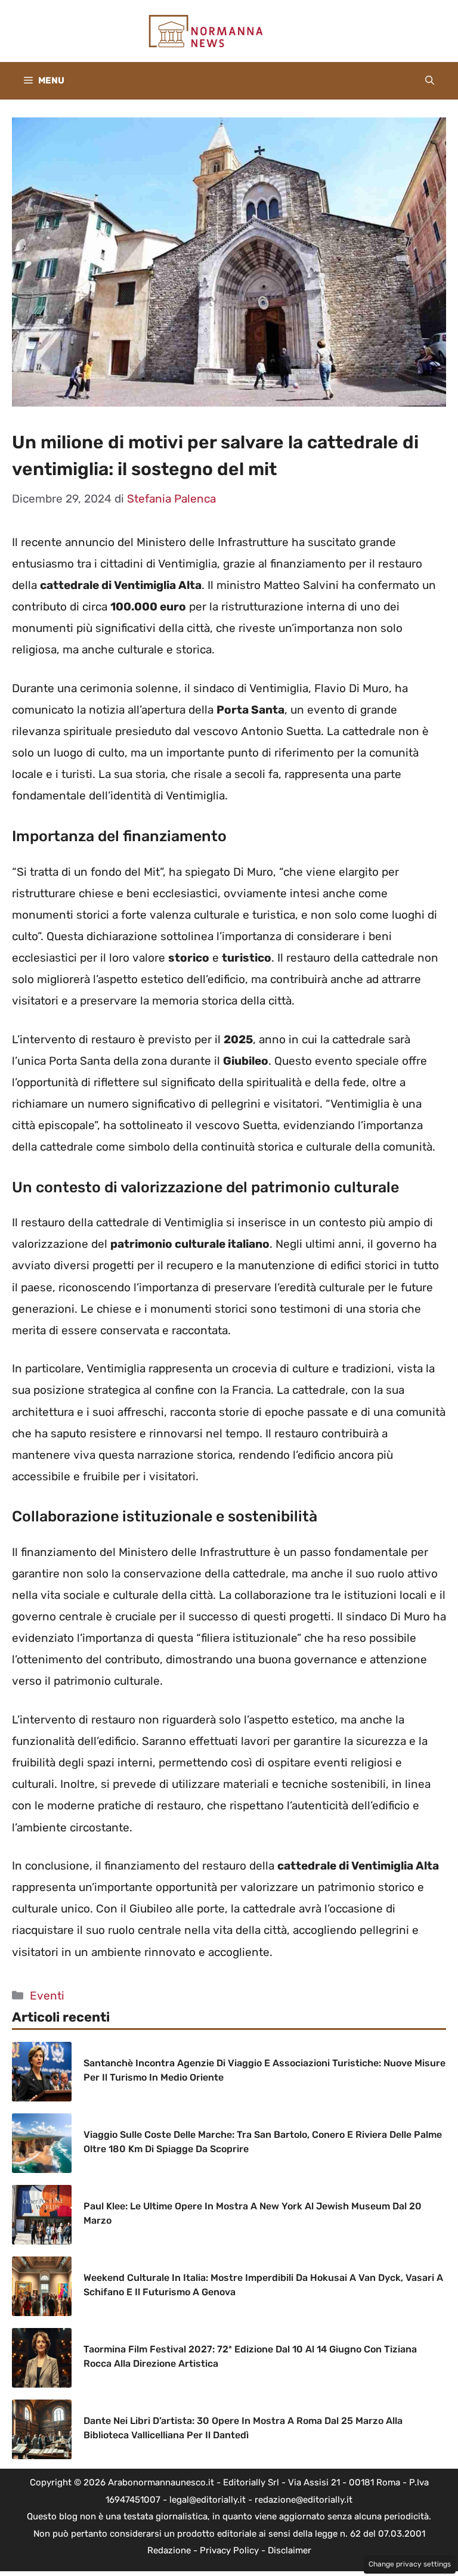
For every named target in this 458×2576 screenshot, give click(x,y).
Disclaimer (290, 2550)
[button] (430, 81)
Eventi (47, 1996)
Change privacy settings (410, 2564)
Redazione (169, 2550)
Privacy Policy (229, 2550)
